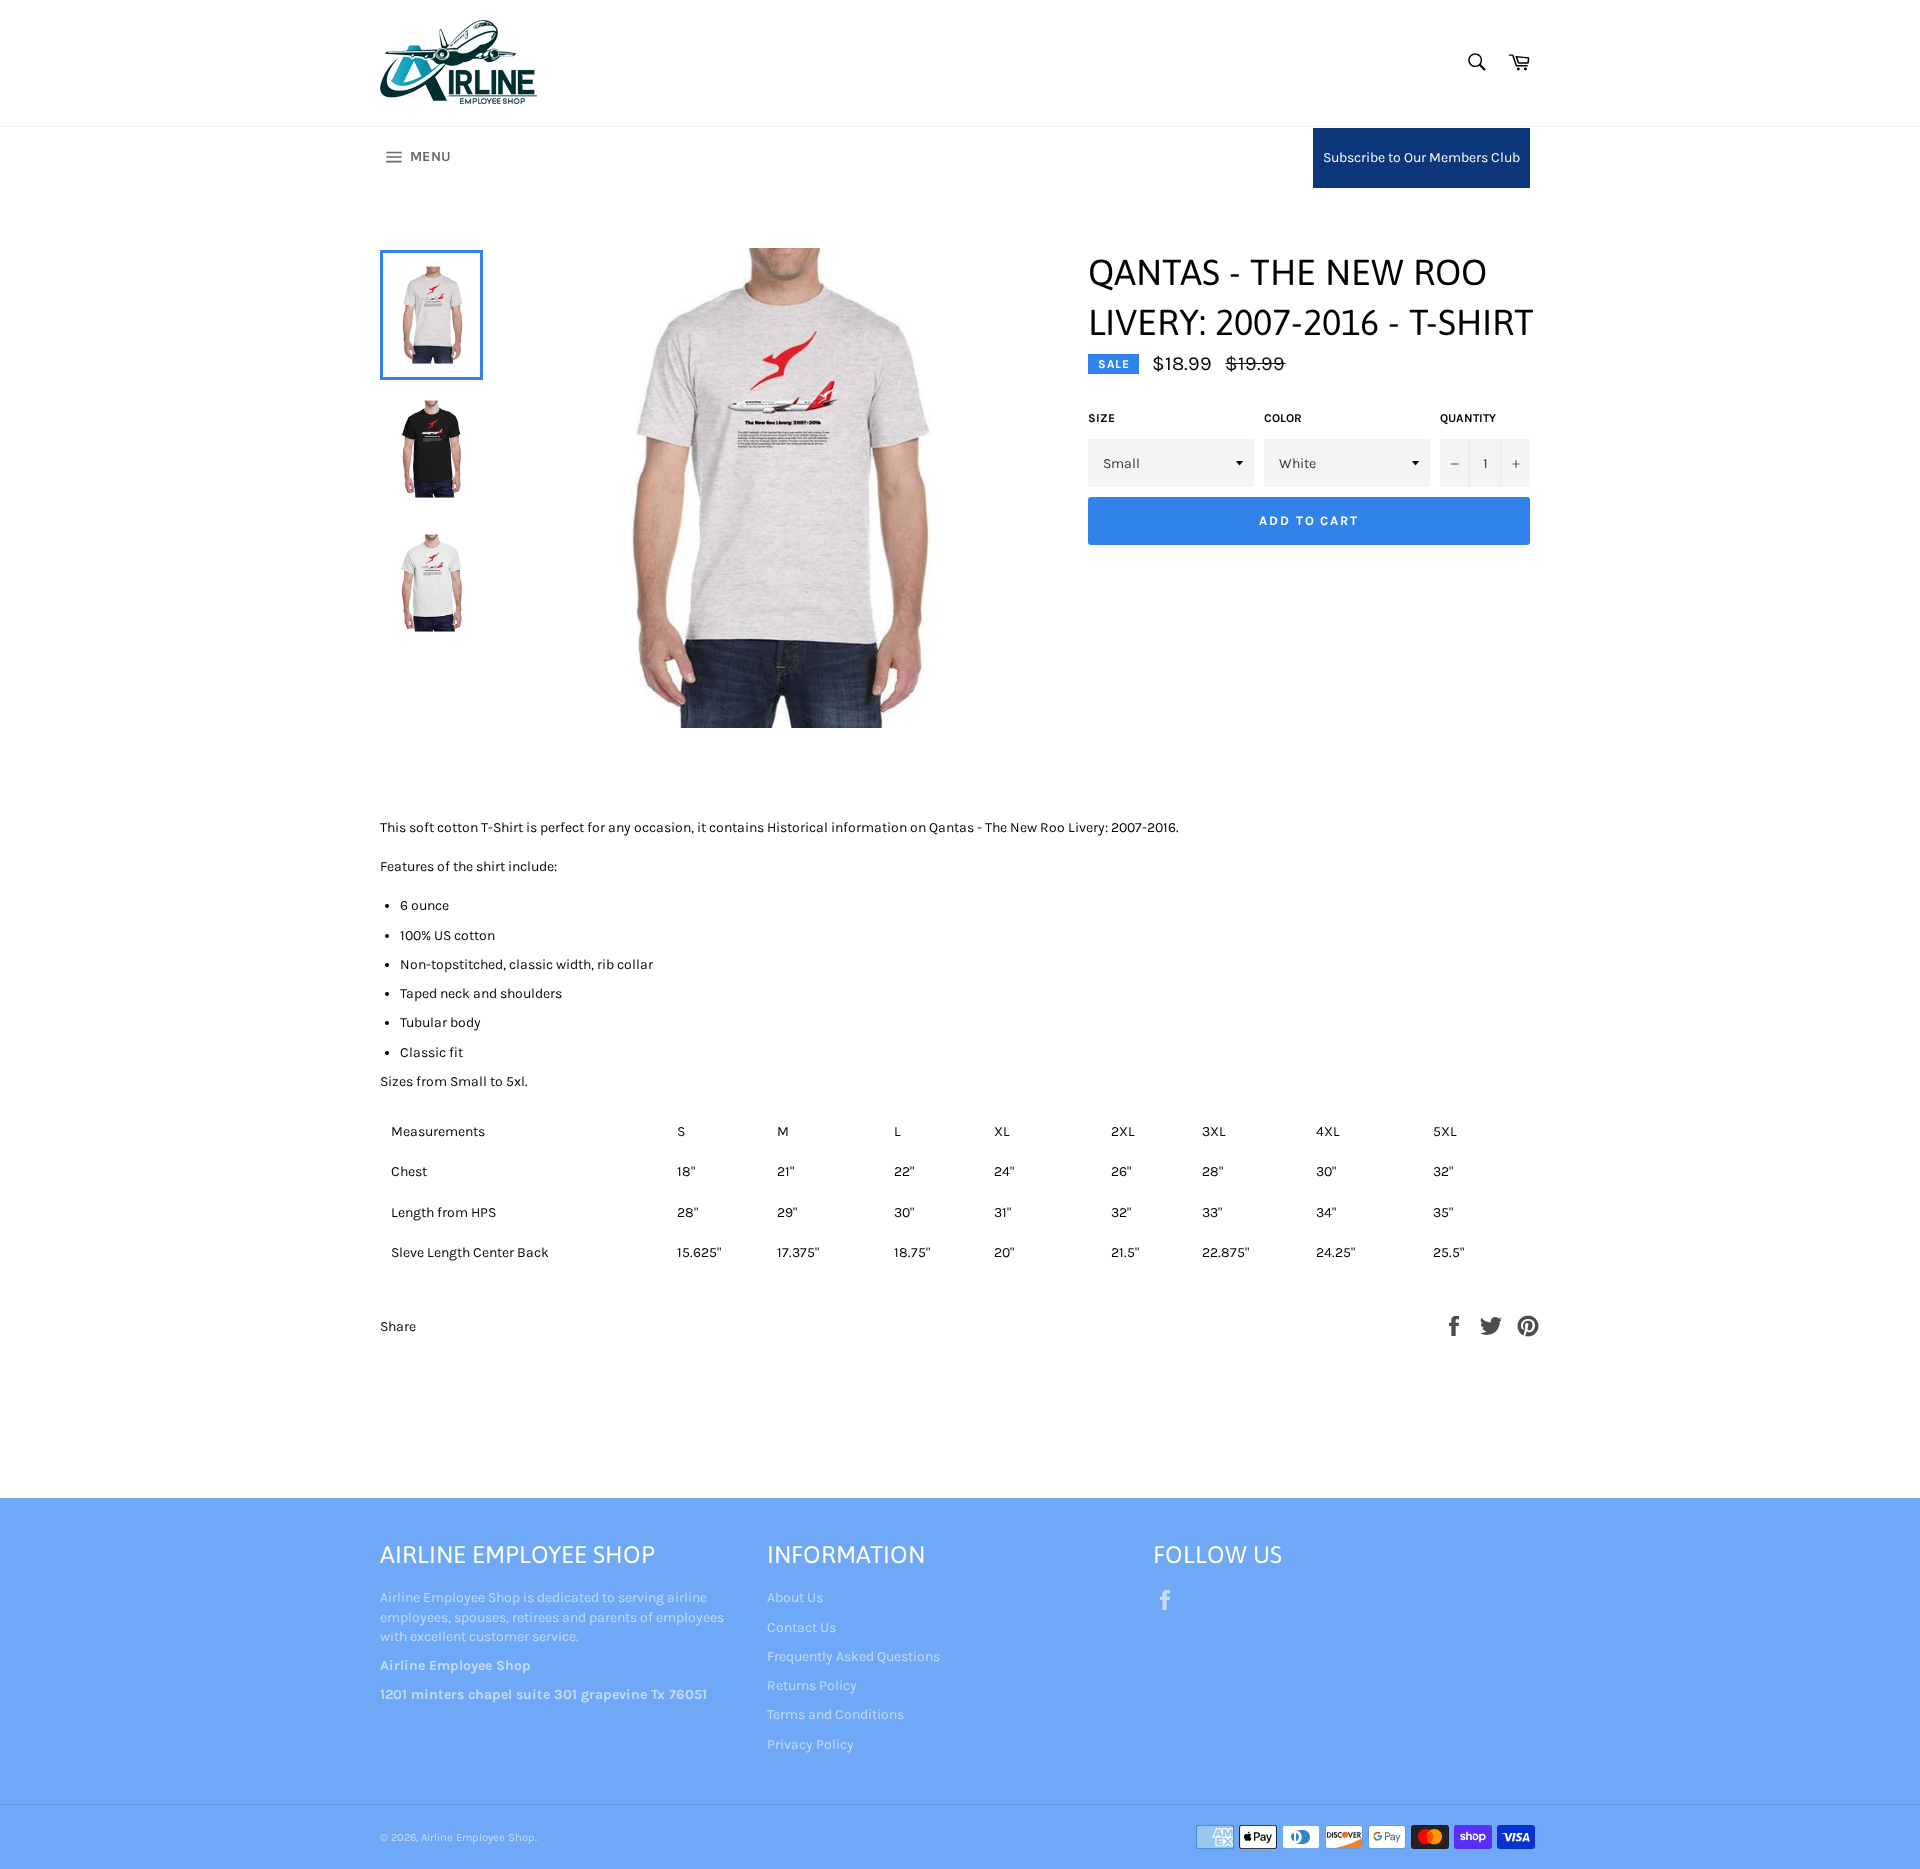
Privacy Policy (810, 1744)
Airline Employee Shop (478, 1837)
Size (1101, 418)
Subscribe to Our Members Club (1421, 157)
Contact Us (801, 1627)
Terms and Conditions (835, 1714)
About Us (795, 1597)
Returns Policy (812, 1685)
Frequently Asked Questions (853, 1656)
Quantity (1468, 418)
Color (1283, 418)
